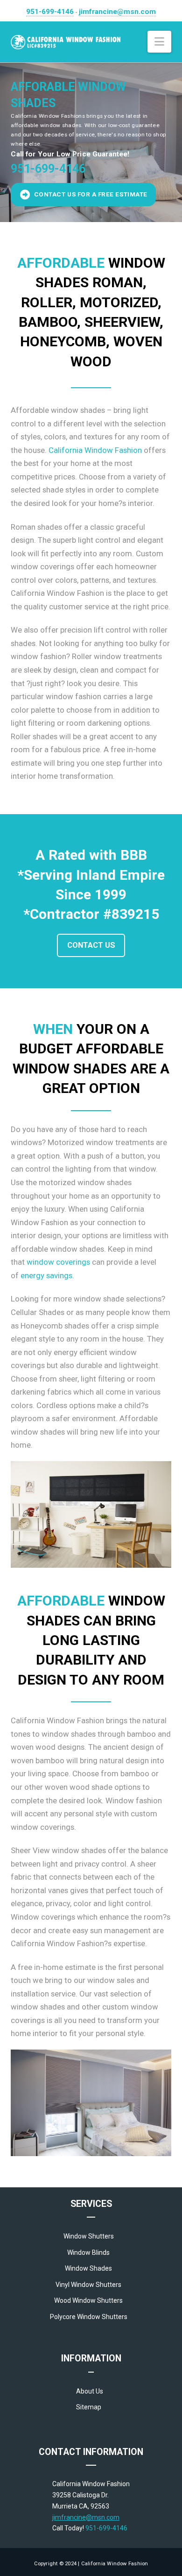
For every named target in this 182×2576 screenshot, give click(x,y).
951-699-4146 (50, 12)
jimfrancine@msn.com (117, 12)
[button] (159, 42)
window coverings (58, 1262)
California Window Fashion (95, 450)
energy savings (46, 1275)
